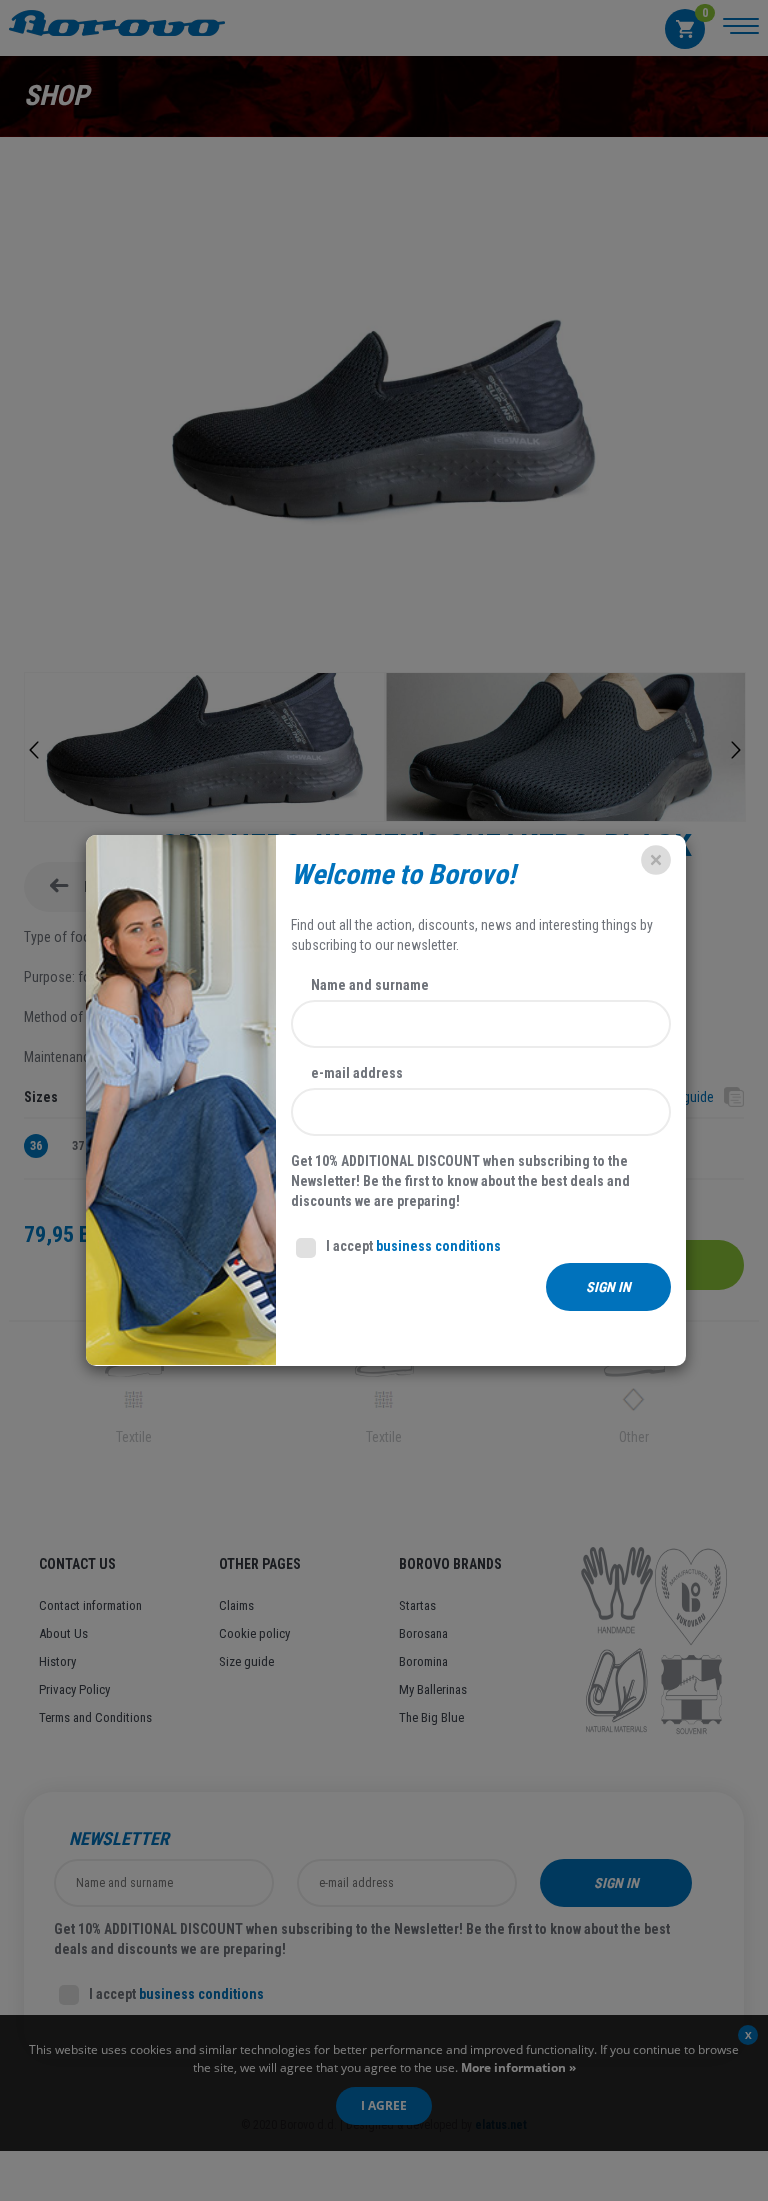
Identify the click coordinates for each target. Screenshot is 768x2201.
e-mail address (357, 1073)
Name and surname (370, 985)
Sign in (608, 1287)
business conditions (438, 1246)
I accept (413, 1246)
